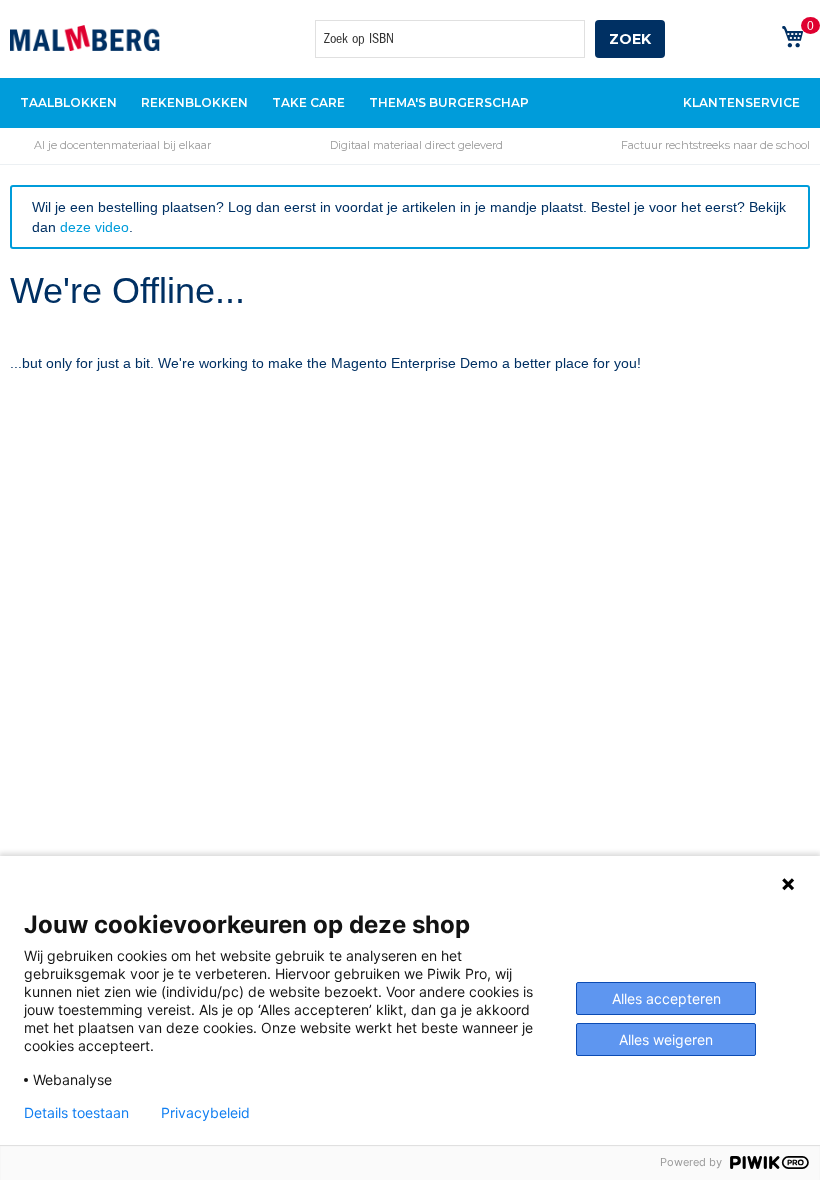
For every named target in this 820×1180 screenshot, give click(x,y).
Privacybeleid (205, 1113)
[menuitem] (68, 103)
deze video (94, 227)
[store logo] (85, 38)
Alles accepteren (666, 998)
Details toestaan (76, 1113)
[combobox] (450, 39)
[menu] (410, 103)
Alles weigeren (666, 1039)
